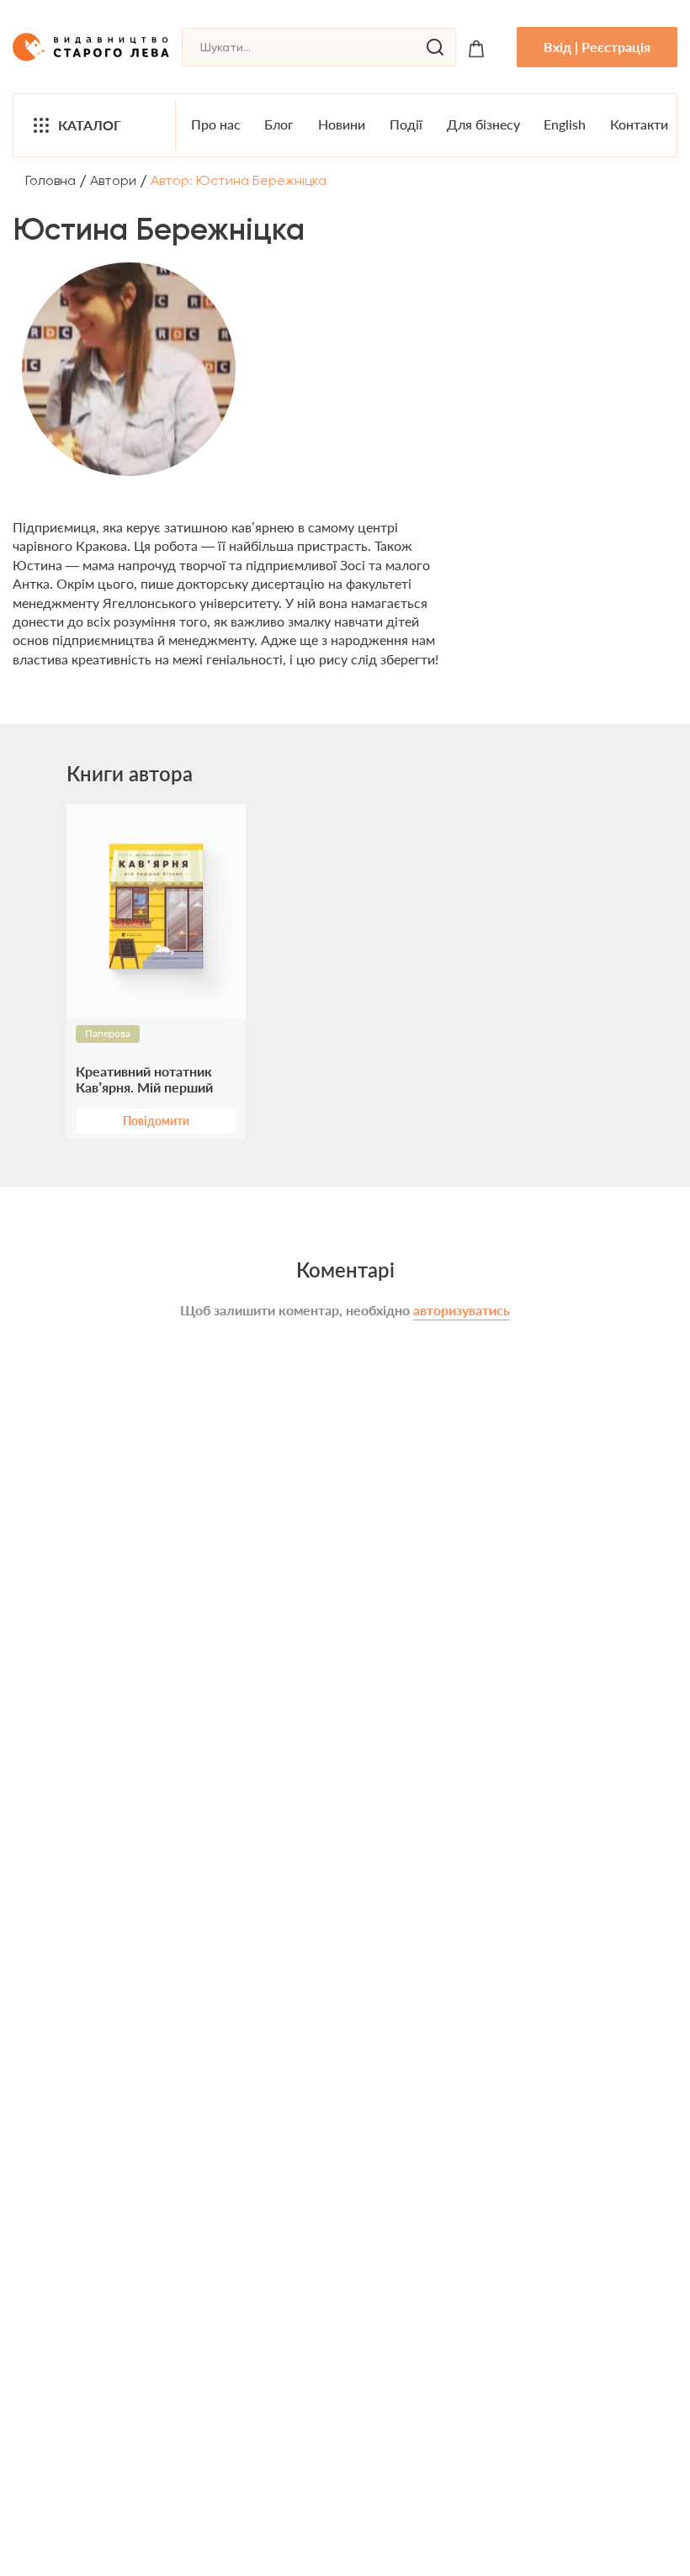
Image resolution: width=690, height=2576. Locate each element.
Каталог (90, 125)
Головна (50, 180)
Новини (342, 124)
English (565, 124)
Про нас (216, 124)
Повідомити (156, 1121)
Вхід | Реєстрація (597, 47)
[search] (435, 47)
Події (406, 124)
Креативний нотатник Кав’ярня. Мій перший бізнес (144, 1079)
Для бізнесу (483, 124)
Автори (113, 180)
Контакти (639, 124)
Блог (279, 124)
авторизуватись (462, 1310)
